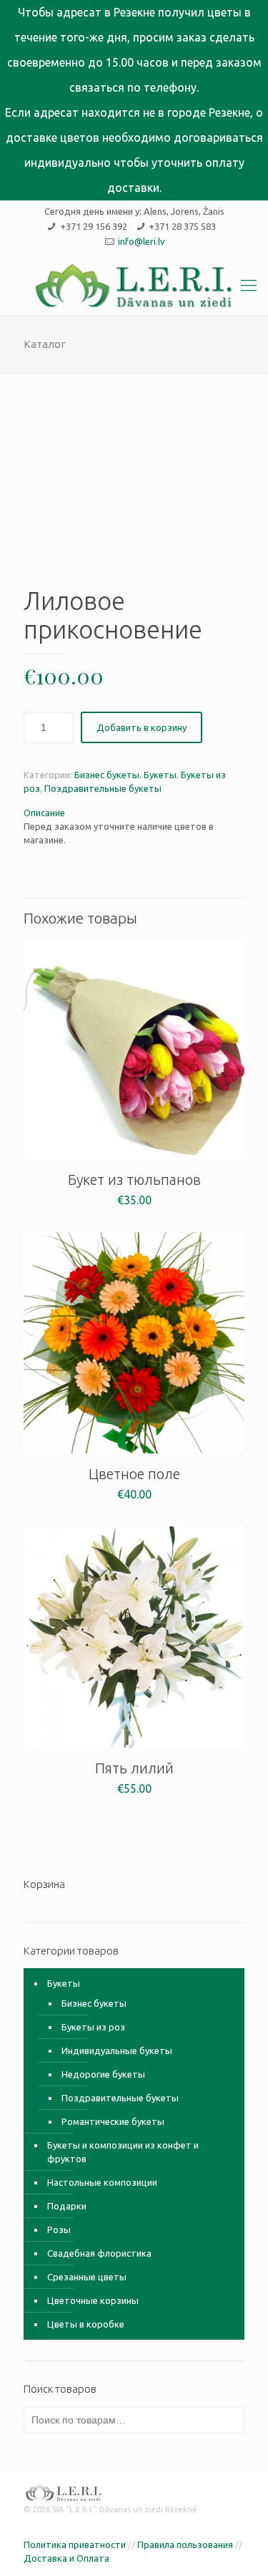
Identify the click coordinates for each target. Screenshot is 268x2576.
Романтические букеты (113, 2121)
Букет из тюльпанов (134, 1180)
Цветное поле (134, 1474)
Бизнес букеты (107, 775)
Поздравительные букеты (103, 788)
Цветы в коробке (86, 2324)
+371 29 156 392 (94, 226)
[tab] (134, 813)
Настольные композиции (102, 2182)
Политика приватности (75, 2544)
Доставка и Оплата (66, 2558)
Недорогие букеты (103, 2074)
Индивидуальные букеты (117, 2050)
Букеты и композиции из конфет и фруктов (123, 2152)
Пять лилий (134, 1768)
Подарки (67, 2206)
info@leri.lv (142, 241)
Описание (44, 813)
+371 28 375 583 (182, 226)
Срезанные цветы (87, 2277)
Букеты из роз (93, 2027)
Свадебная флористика (99, 2253)
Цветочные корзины (93, 2300)
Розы (59, 2229)
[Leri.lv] (134, 286)
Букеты (160, 775)
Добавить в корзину (142, 727)
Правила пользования (185, 2544)
